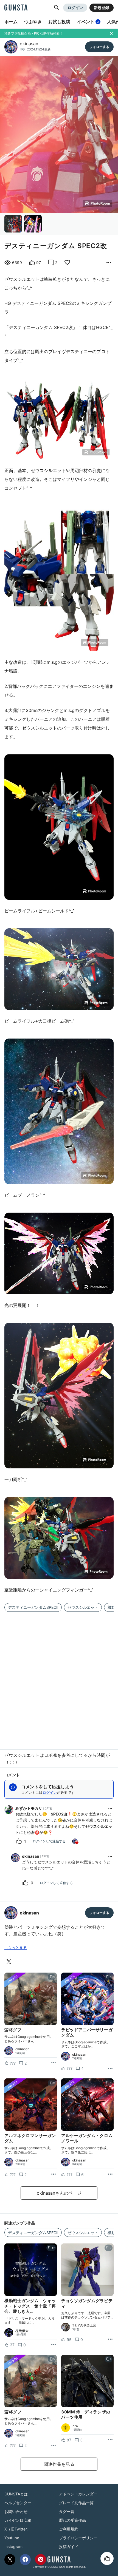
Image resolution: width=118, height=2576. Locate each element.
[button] (57, 8)
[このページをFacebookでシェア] (25, 2560)
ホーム (11, 22)
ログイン (75, 8)
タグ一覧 (67, 2511)
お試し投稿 (59, 22)
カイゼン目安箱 (18, 2520)
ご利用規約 (69, 2529)
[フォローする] (99, 47)
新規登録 (102, 8)
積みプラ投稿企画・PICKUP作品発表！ (34, 33)
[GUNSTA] (16, 8)
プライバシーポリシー (78, 2538)
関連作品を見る (59, 2464)
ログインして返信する (49, 1841)
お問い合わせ (16, 2511)
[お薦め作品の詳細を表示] (109, 263)
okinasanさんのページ (59, 2193)
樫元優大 (22, 2331)
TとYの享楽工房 (84, 2325)
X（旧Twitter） (18, 2529)
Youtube (12, 2538)
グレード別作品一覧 (76, 2503)
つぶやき (33, 22)
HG (22, 49)
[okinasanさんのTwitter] (10, 1962)
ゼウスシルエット (83, 1607)
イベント (88, 22)
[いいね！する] (107, 2558)
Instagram (13, 2547)
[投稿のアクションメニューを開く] (54, 2063)
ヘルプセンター (18, 2503)
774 (75, 2426)
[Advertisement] (59, 1677)
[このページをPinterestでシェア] (41, 2560)
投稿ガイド (69, 2547)
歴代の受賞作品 (72, 2520)
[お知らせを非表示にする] (111, 33)
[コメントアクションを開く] (110, 1809)
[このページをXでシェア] (10, 2560)
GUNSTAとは (16, 2494)
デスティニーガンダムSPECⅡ (33, 1607)
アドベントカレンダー (78, 2494)
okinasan (29, 44)
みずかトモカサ (29, 1808)
